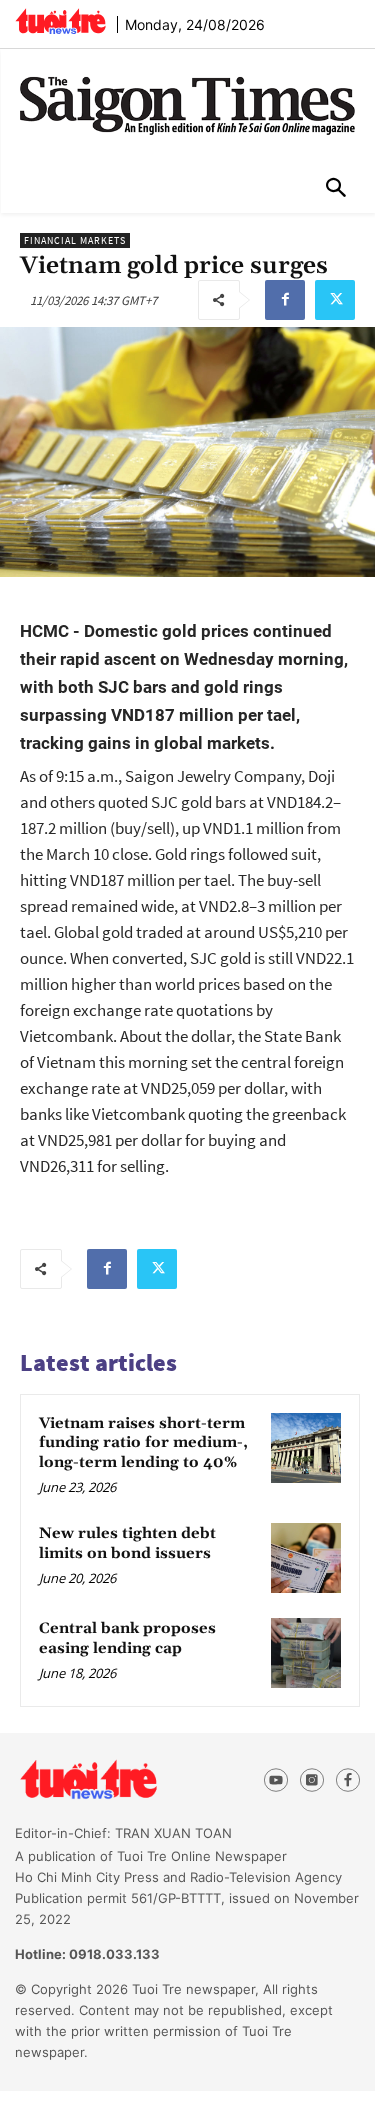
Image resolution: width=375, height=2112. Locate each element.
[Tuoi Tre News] (124, 1780)
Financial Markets (75, 240)
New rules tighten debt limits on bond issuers (127, 1543)
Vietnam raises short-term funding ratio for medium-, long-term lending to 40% (143, 1443)
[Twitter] (335, 300)
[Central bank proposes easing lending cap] (306, 1653)
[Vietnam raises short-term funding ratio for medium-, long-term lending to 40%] (306, 1448)
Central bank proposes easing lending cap (127, 1638)
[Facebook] (285, 300)
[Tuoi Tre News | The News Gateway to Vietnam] (60, 21)
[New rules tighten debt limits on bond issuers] (306, 1558)
